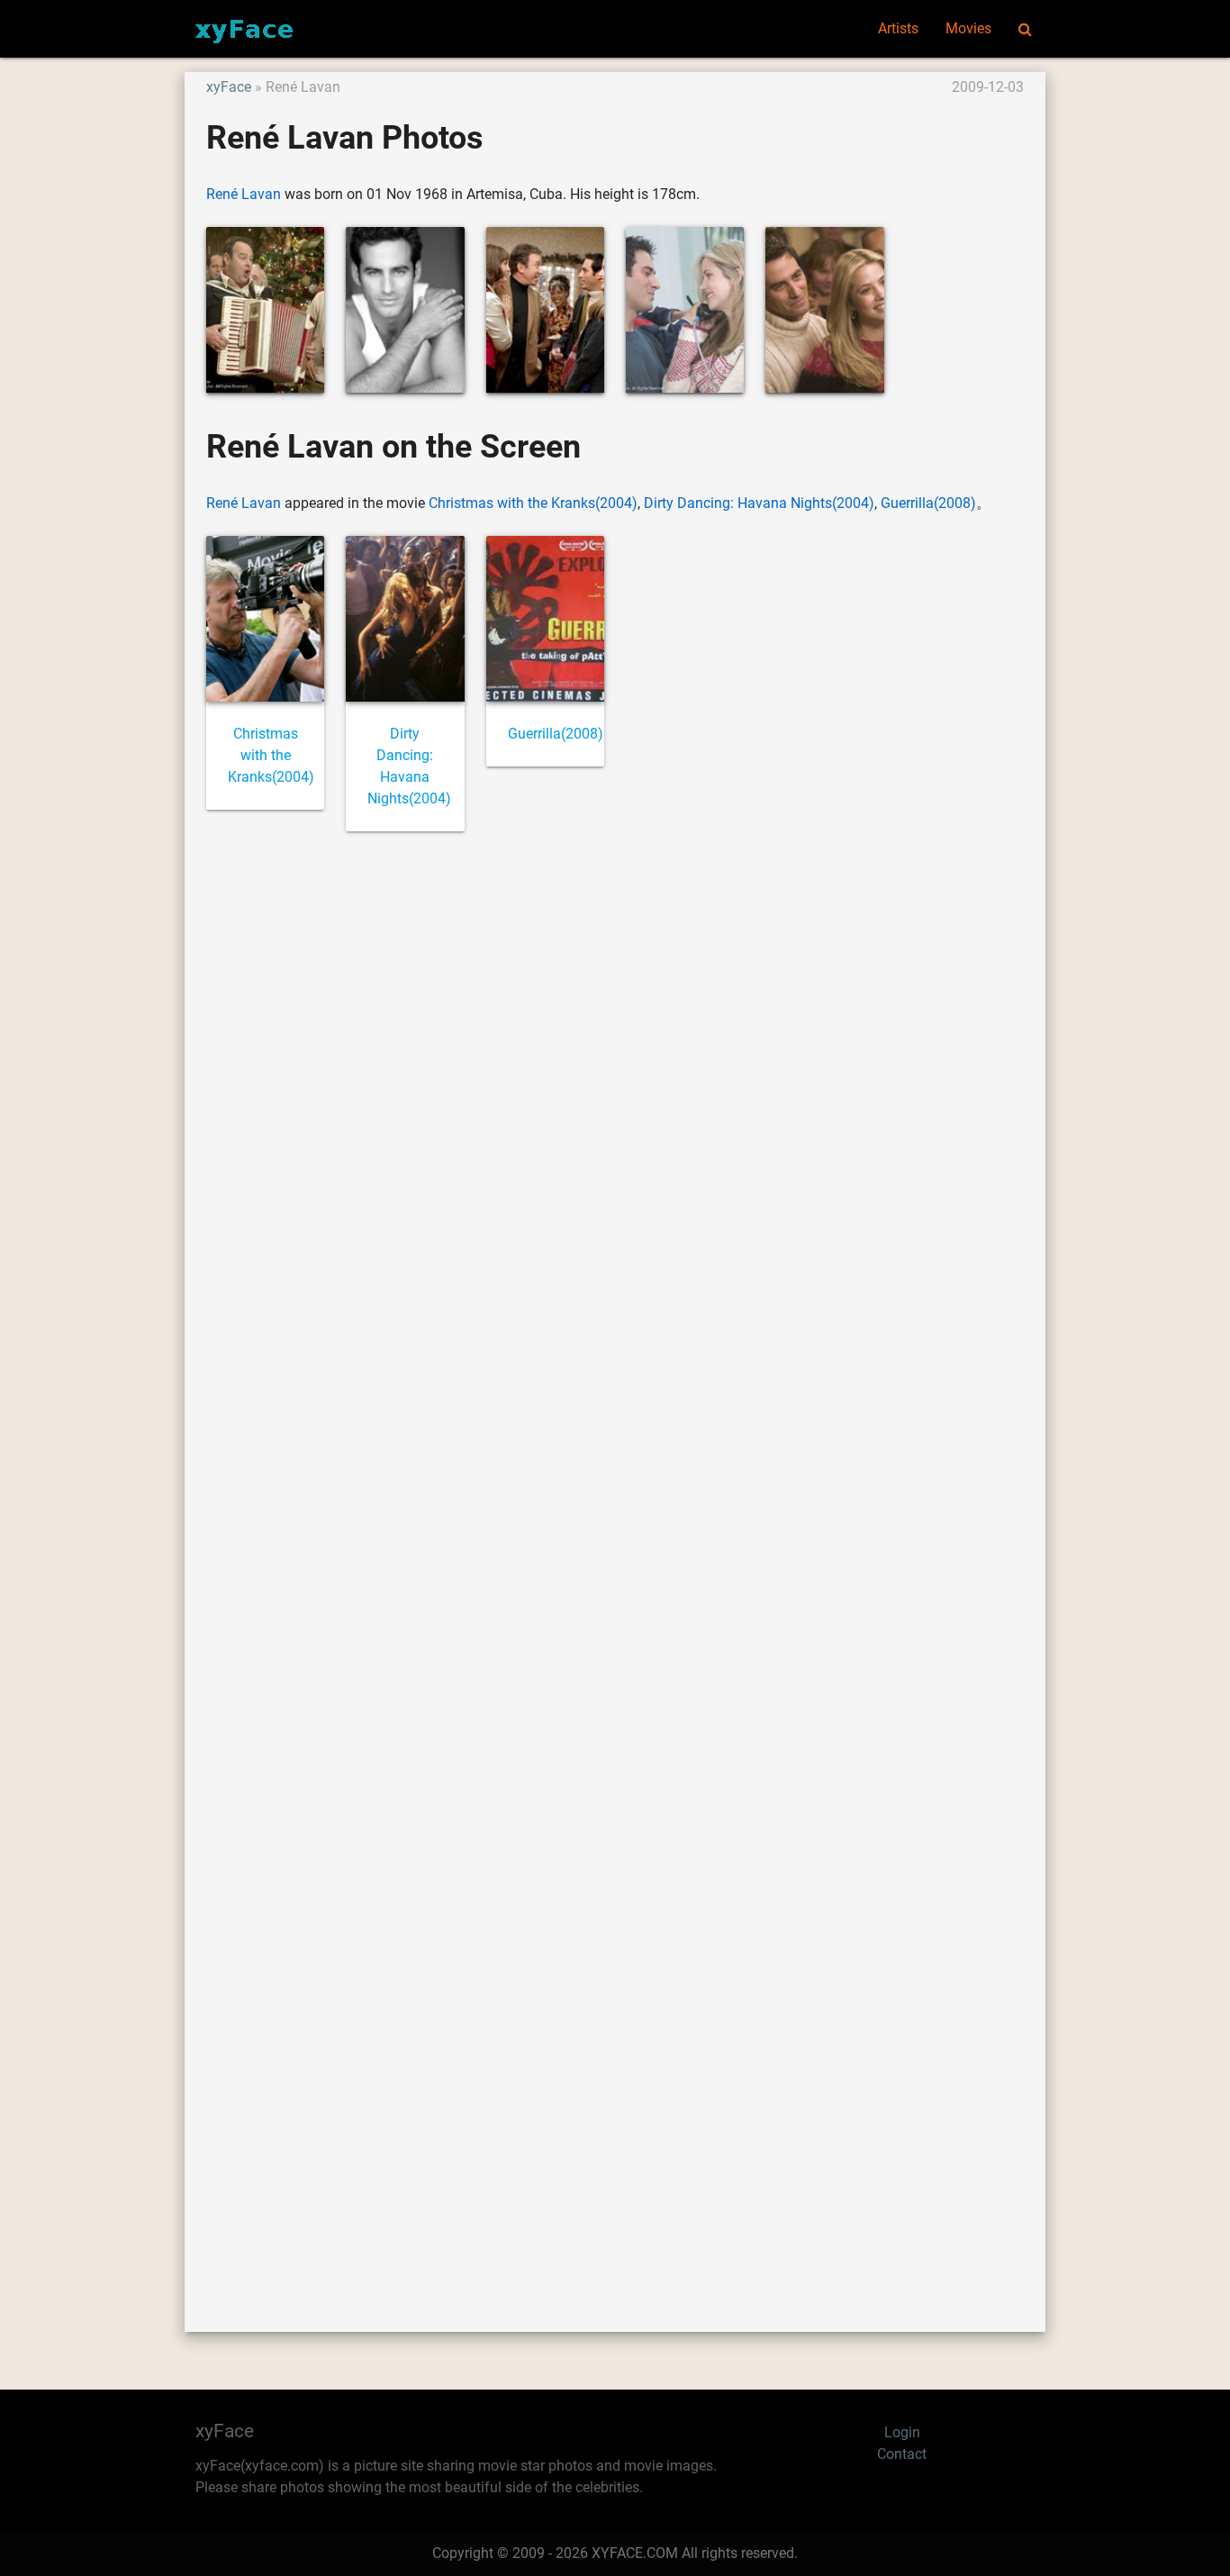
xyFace (229, 87)
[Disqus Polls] (615, 1089)
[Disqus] (615, 1561)
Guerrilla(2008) (928, 503)
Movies (968, 28)
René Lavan (244, 194)
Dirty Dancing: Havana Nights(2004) (759, 503)
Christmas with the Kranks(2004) (533, 503)
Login (902, 2432)
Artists (898, 28)
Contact (902, 2454)
